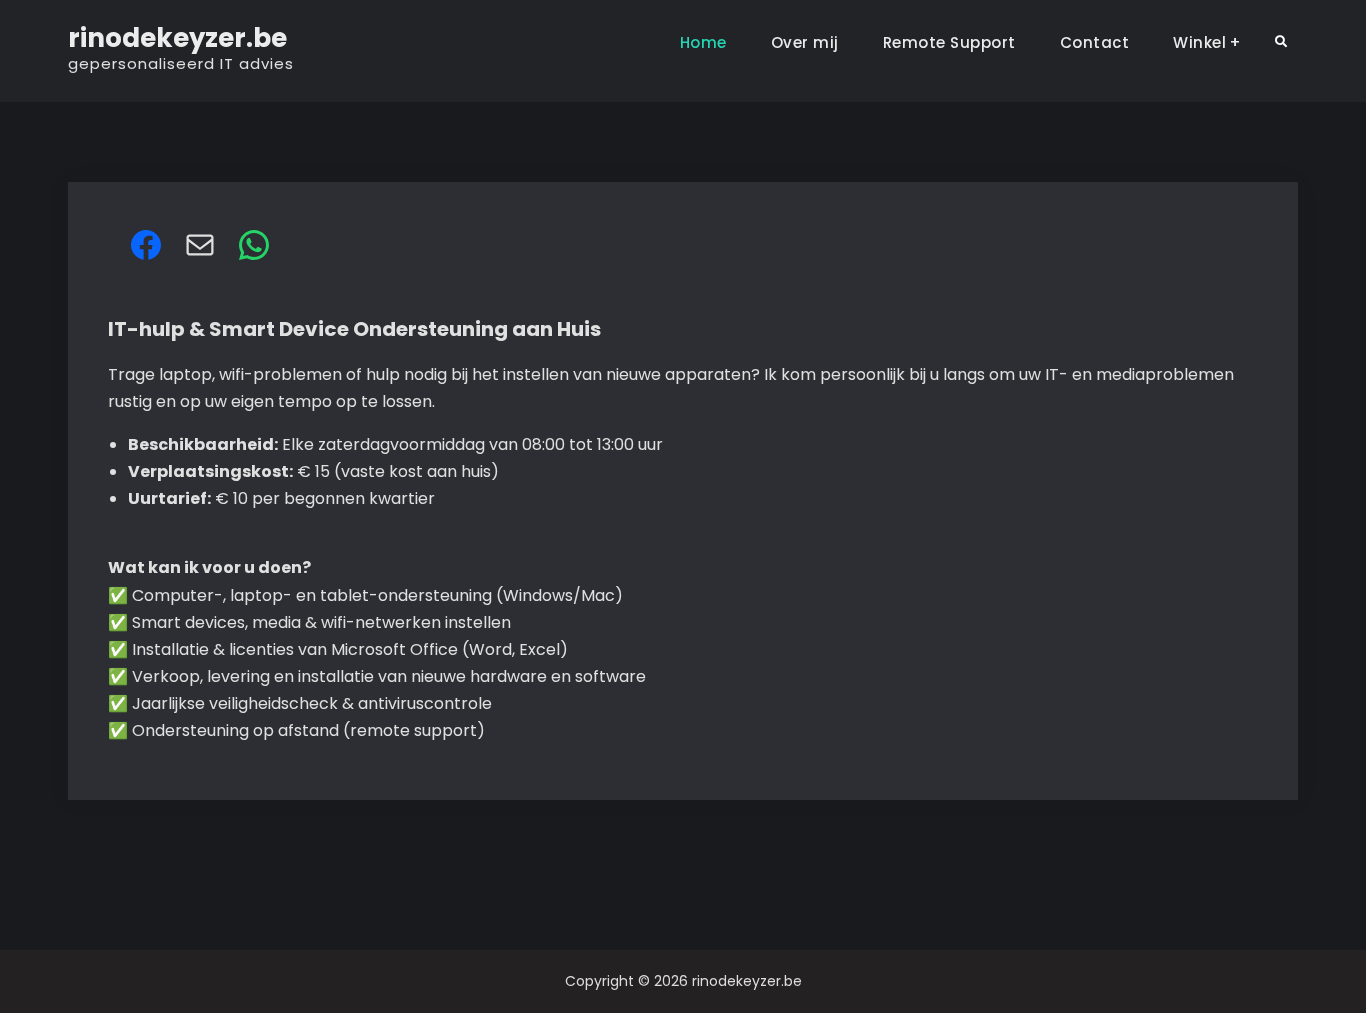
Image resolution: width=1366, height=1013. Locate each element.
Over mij (805, 42)
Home (703, 42)
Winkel (1199, 42)
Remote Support (949, 42)
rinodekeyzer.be (177, 38)
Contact (1095, 42)
